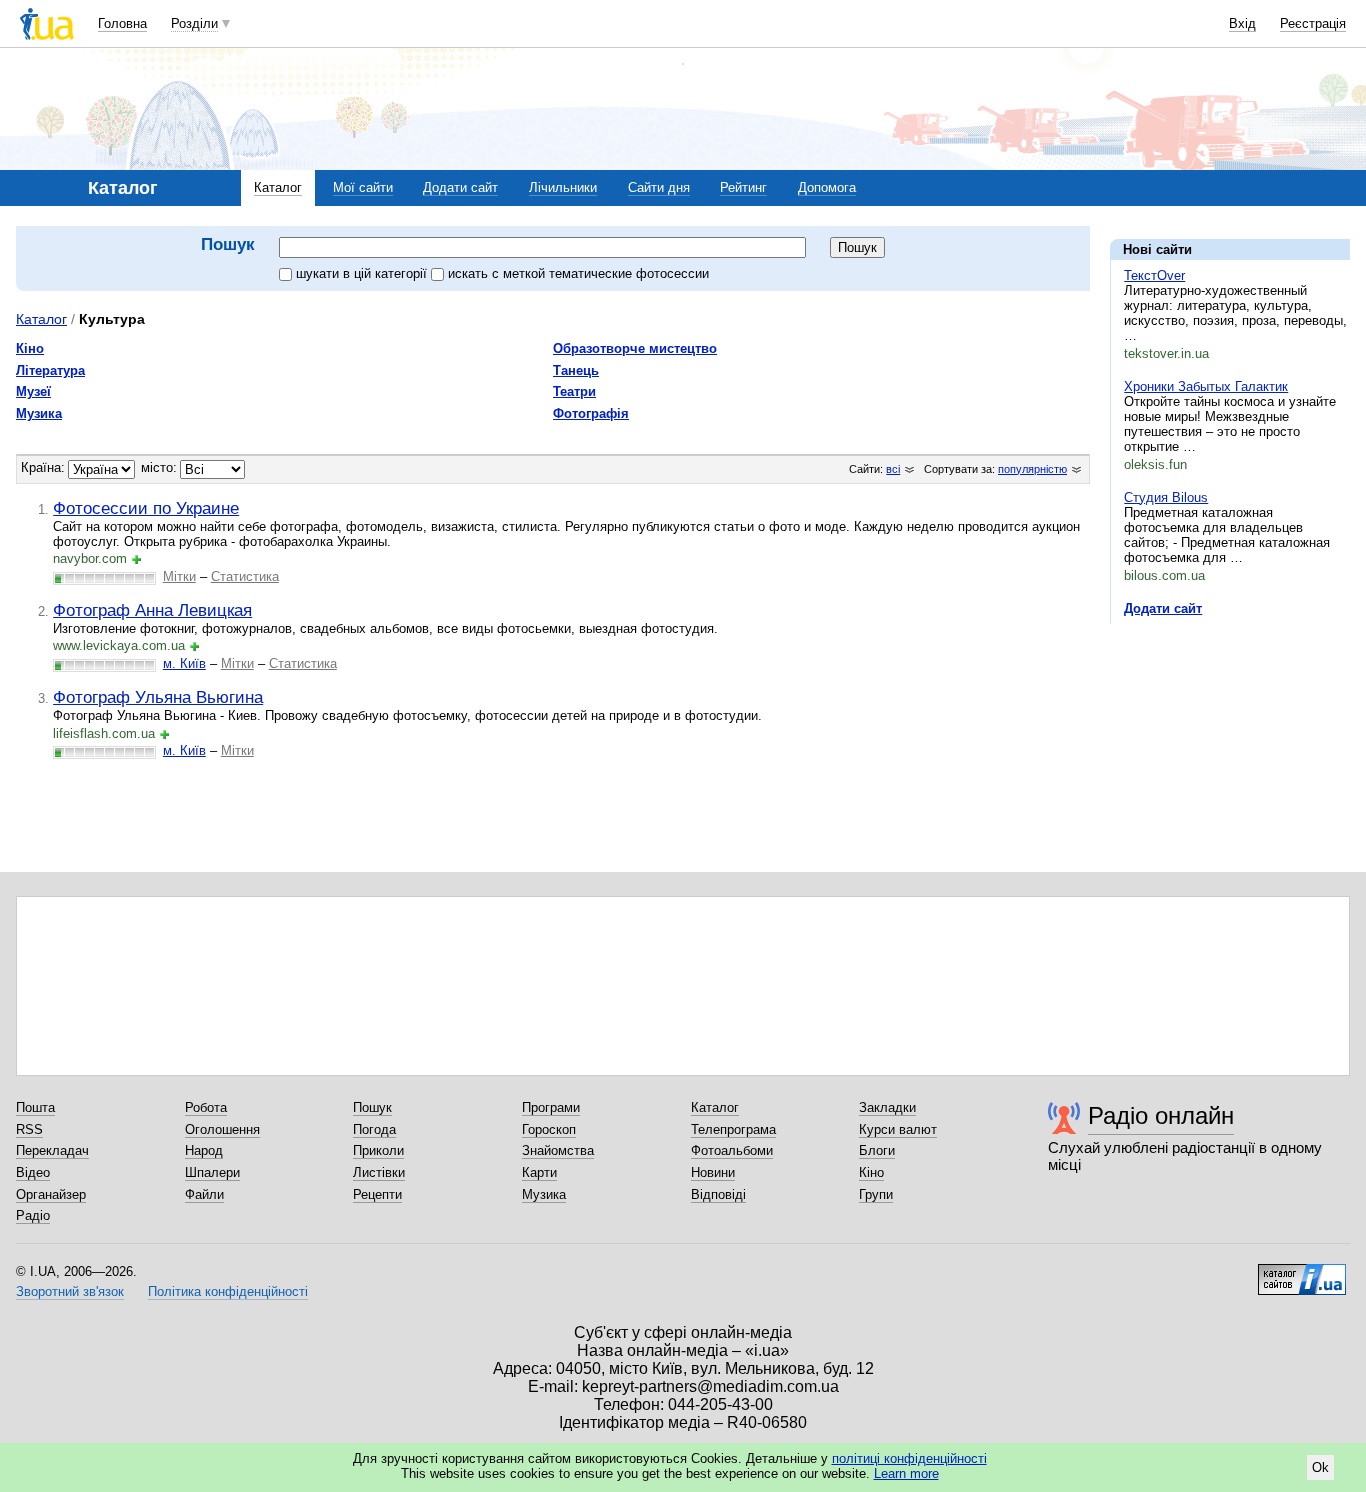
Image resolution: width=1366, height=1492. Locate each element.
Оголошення (222, 1129)
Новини (713, 1172)
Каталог (278, 187)
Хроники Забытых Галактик (1206, 386)
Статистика (245, 576)
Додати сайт (460, 187)
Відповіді (718, 1194)
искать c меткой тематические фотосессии (578, 273)
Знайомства (558, 1150)
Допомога (827, 187)
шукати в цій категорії (363, 273)
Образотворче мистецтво (635, 348)
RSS (29, 1129)
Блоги (877, 1150)
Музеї (33, 391)
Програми (551, 1107)
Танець (576, 370)
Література (50, 370)
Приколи (378, 1150)
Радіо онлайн (1161, 1115)
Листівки (379, 1172)
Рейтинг (743, 187)
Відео (33, 1172)
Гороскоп (549, 1129)
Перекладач (52, 1150)
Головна (122, 23)
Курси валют (898, 1129)
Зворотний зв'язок (70, 1291)
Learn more (906, 1473)
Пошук (372, 1107)
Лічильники (563, 187)
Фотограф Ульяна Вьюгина (158, 697)
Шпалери (212, 1172)
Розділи (194, 23)
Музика (39, 413)
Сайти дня (659, 187)
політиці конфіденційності (909, 1458)
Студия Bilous (1166, 497)
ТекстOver (1154, 275)
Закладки (887, 1107)
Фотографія (591, 413)
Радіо (33, 1215)
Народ (204, 1150)
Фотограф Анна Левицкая (152, 610)
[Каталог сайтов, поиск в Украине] (1302, 1272)
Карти (539, 1172)
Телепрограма (733, 1129)
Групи (876, 1194)
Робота (206, 1107)
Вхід (1242, 23)
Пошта (35, 1107)
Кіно (30, 348)
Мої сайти (363, 187)
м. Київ (184, 663)
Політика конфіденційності (228, 1291)
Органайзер (51, 1194)
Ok (1320, 1467)
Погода (374, 1129)
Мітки (179, 576)
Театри (574, 391)
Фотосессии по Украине (146, 508)
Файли (204, 1194)
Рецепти (377, 1194)
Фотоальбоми (732, 1150)
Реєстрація (1313, 23)
